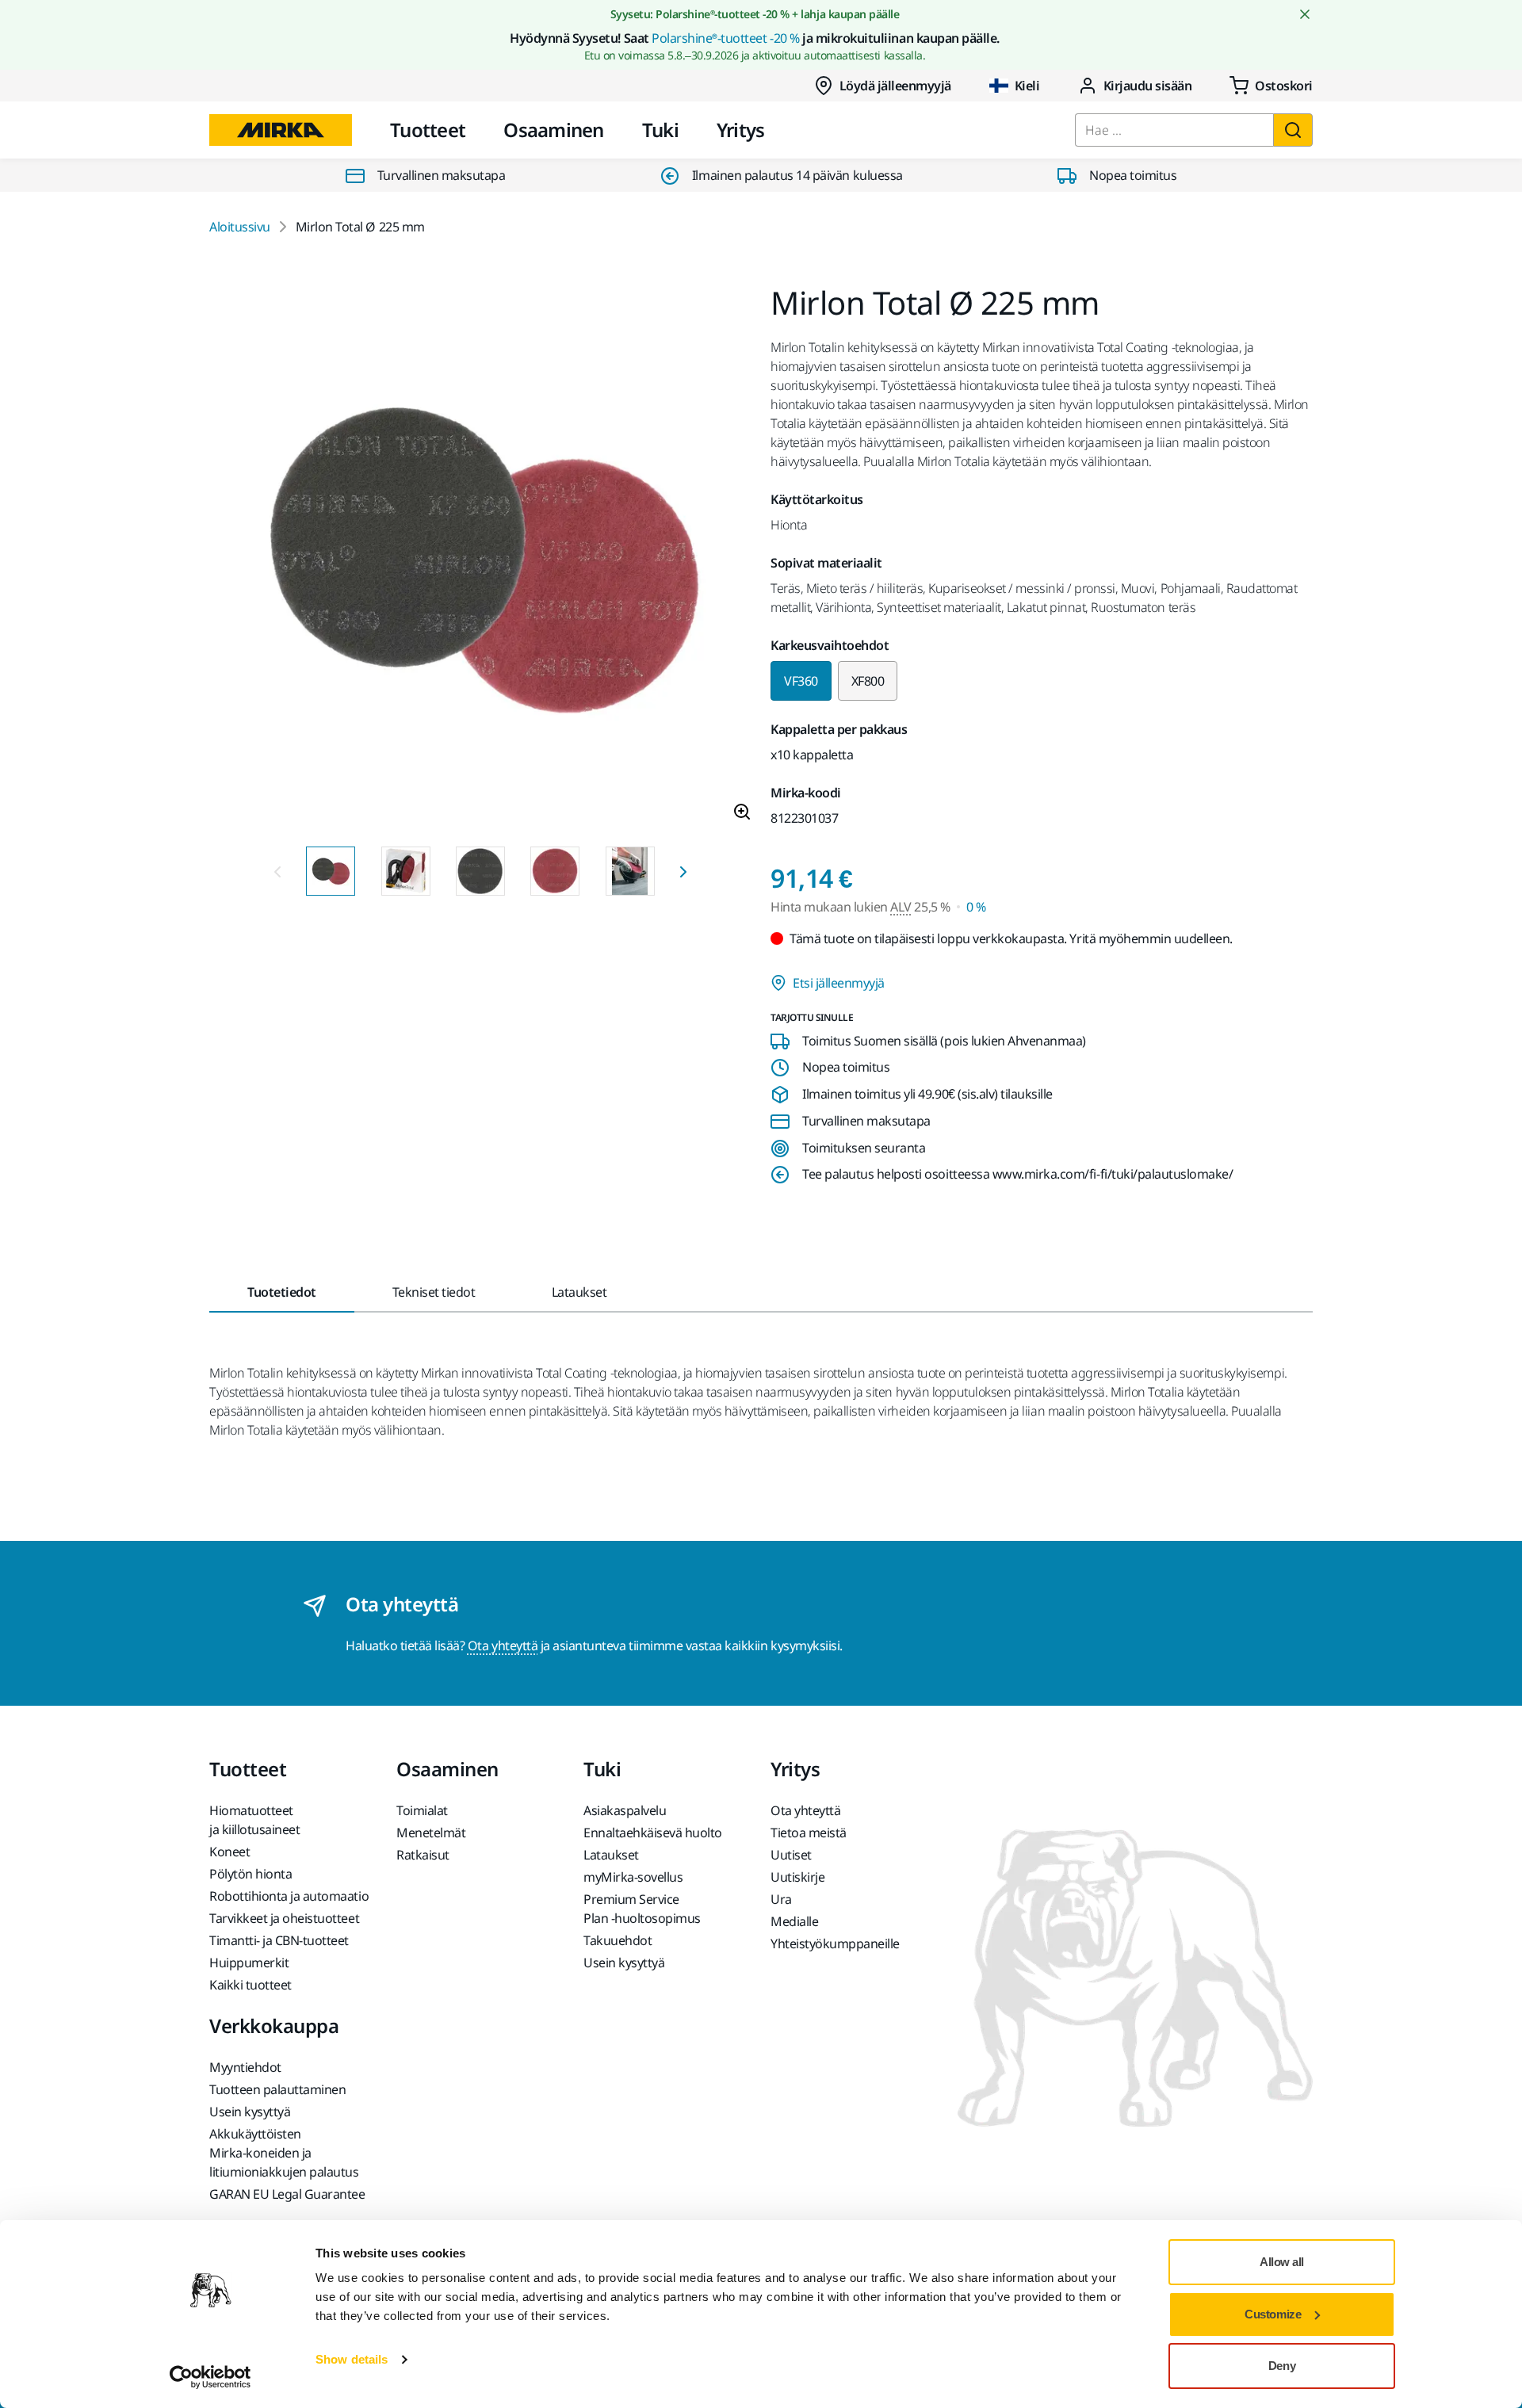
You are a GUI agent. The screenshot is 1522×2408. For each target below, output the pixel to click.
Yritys (741, 130)
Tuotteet (428, 130)
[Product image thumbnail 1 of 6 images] (331, 871)
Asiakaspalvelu (625, 1810)
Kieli (1027, 86)
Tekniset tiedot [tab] (434, 1292)
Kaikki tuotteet (250, 1985)
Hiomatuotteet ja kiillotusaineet (254, 1820)
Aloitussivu (240, 227)
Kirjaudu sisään (1148, 86)
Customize (1273, 2314)
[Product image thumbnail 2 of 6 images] (406, 871)
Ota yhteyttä (503, 1645)
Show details (352, 2359)
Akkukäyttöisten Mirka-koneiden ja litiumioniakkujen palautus (284, 2153)
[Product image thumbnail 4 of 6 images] (555, 871)
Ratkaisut (423, 1855)
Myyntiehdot (245, 2067)
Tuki (660, 130)
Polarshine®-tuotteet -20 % (726, 38)
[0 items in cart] (1271, 86)
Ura (781, 1899)
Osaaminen (554, 130)
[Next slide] (683, 871)
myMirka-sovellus (633, 1877)
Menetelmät (431, 1833)
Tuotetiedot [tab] (282, 1292)
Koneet (229, 1852)
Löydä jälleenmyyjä (895, 86)
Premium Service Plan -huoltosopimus (642, 1909)
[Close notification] (1305, 14)
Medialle (794, 1921)
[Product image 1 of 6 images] (480, 560)
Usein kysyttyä (624, 1963)
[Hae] (1293, 130)
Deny (1282, 2366)
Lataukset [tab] (579, 1292)
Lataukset (611, 1855)
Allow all (1282, 2262)
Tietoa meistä (809, 1833)
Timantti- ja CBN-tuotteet (279, 1940)
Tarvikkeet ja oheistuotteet (284, 1918)
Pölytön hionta (250, 1874)
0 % (976, 907)
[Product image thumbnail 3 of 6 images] (480, 871)
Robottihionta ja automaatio (289, 1896)
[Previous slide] (277, 871)
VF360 (801, 681)
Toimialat (422, 1810)
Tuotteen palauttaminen (277, 2089)
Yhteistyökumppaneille (835, 1944)
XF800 (868, 681)
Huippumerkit (249, 1963)
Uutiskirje (797, 1877)
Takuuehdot (618, 1940)
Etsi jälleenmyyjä (839, 983)
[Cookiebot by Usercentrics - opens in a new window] (210, 2377)
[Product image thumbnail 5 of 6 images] (630, 871)
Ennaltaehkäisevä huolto (653, 1833)
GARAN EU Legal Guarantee (287, 2194)
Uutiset (791, 1855)
